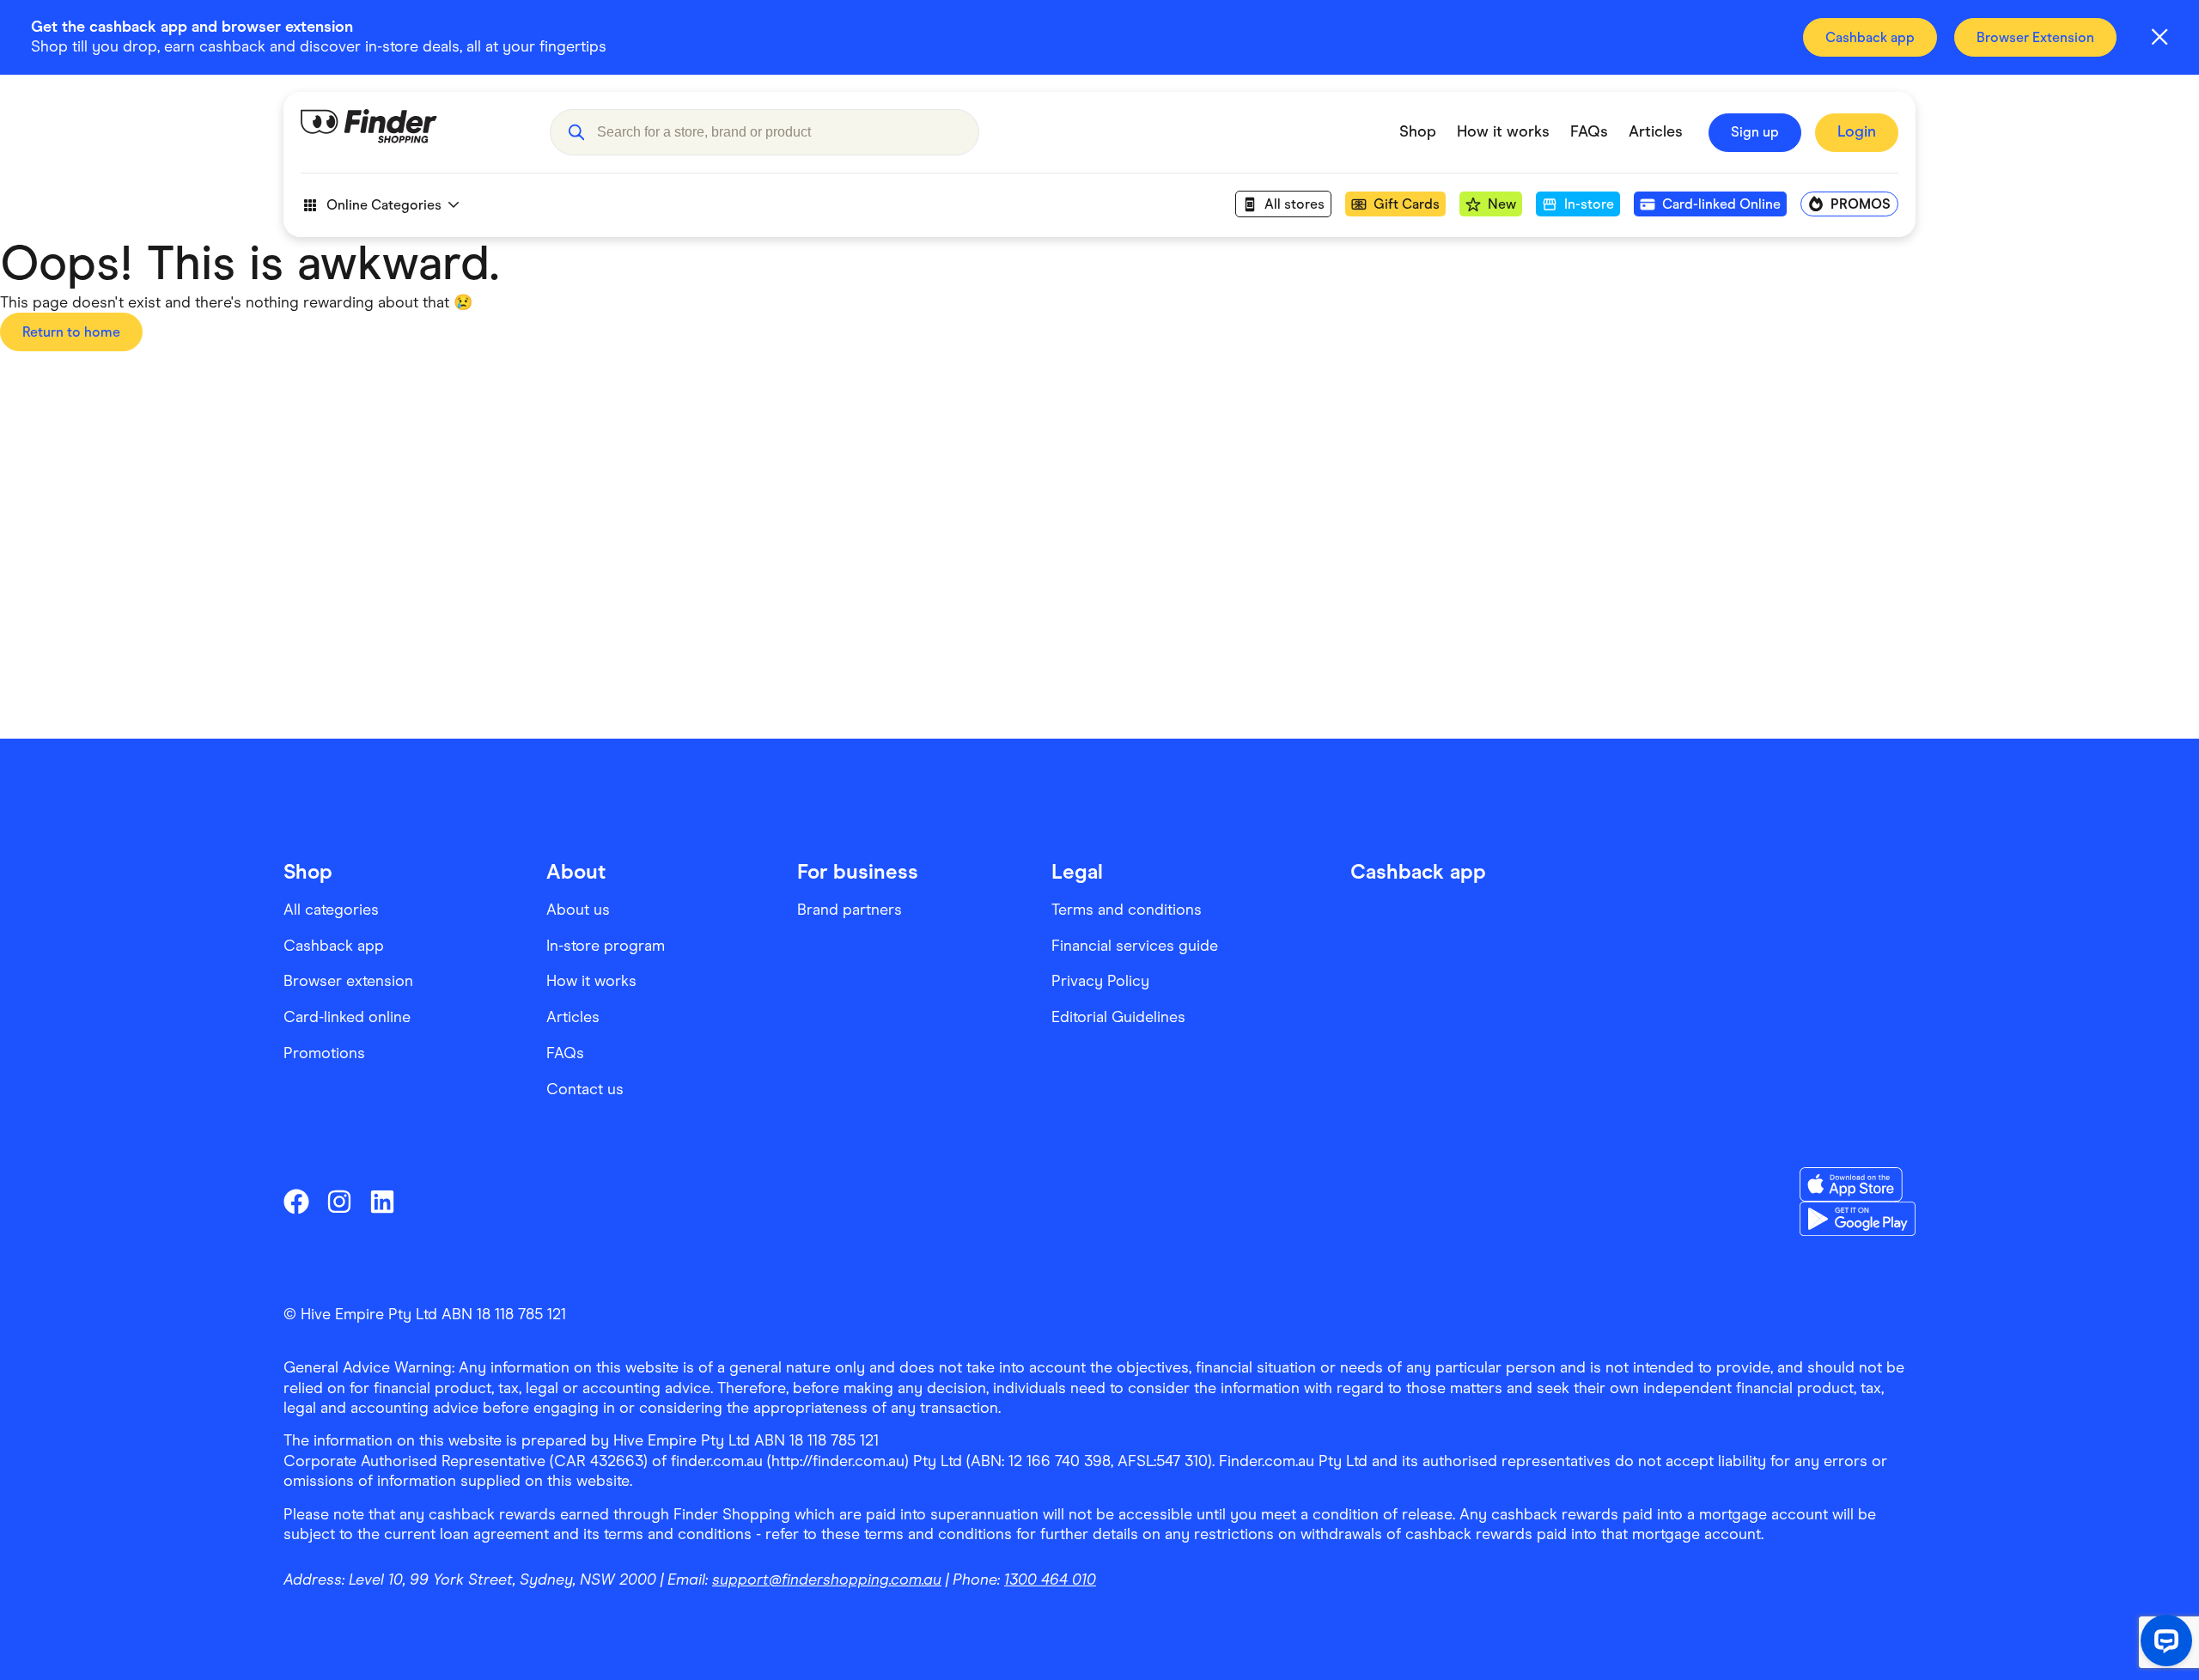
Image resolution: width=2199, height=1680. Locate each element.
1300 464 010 (1050, 1580)
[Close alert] (2159, 37)
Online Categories (384, 205)
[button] (576, 132)
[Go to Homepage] (412, 132)
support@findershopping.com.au (827, 1580)
